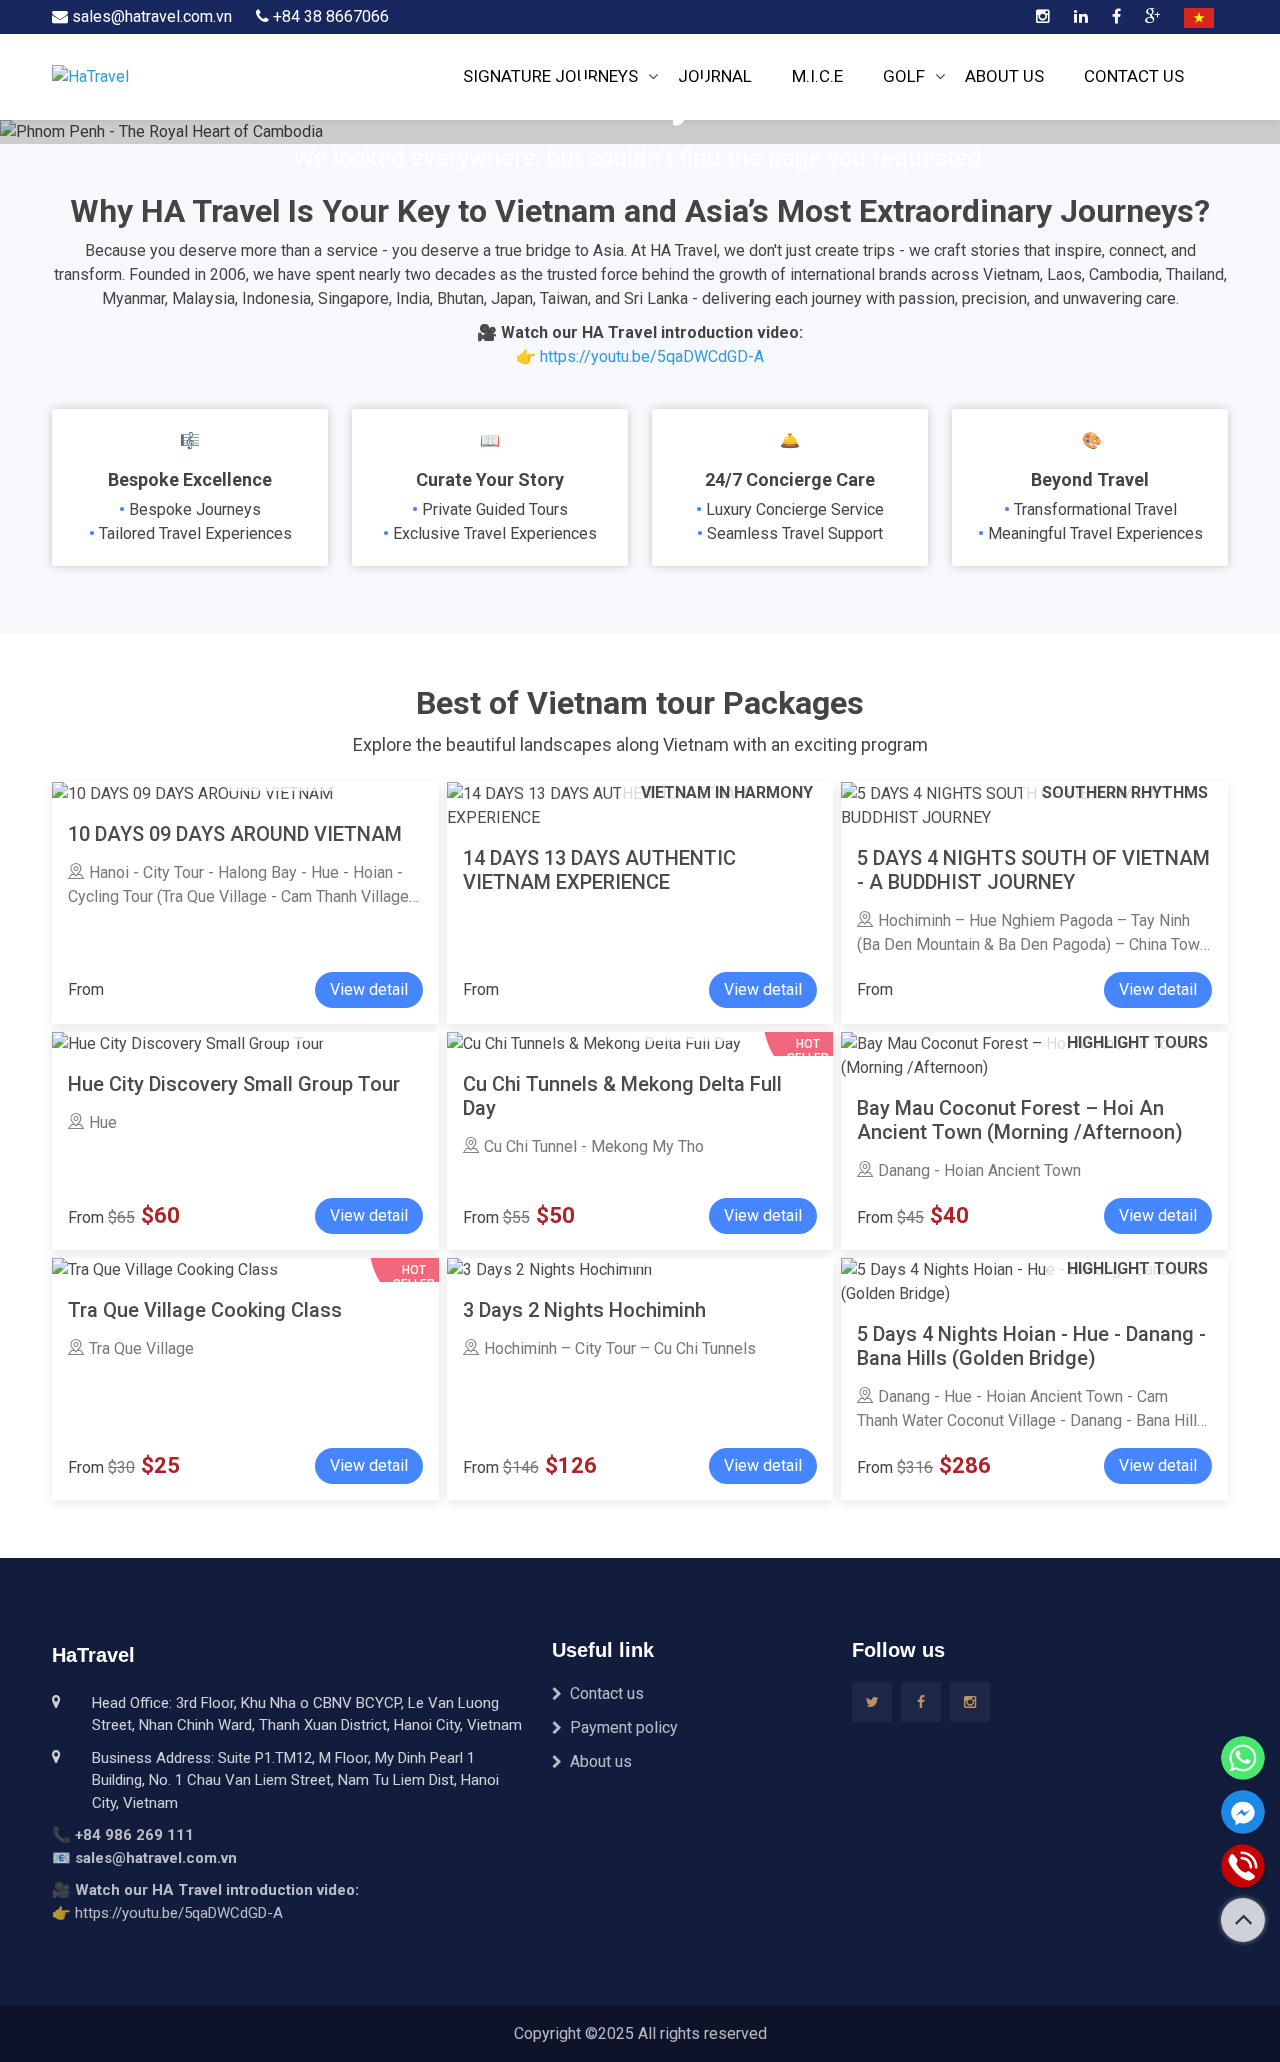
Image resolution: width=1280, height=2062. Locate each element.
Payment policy (624, 1727)
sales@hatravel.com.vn (150, 16)
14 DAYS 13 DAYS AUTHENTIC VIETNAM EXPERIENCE (599, 870)
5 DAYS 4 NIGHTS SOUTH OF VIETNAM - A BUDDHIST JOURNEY (1033, 870)
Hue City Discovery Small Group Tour (234, 1084)
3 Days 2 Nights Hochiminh (584, 1310)
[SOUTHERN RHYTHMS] (549, 1269)
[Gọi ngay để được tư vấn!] (1243, 1866)
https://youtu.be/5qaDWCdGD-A (652, 356)
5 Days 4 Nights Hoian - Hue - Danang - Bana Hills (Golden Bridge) (1031, 1346)
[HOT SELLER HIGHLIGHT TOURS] (165, 1269)
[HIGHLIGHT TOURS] (188, 1043)
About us (601, 1761)
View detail (369, 989)
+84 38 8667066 (329, 16)
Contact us (607, 1693)
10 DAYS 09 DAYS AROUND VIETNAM (235, 834)
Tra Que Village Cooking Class (205, 1310)
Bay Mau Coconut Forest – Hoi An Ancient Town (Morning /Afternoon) (1020, 1120)
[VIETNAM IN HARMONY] (192, 793)
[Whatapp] (1243, 1758)
